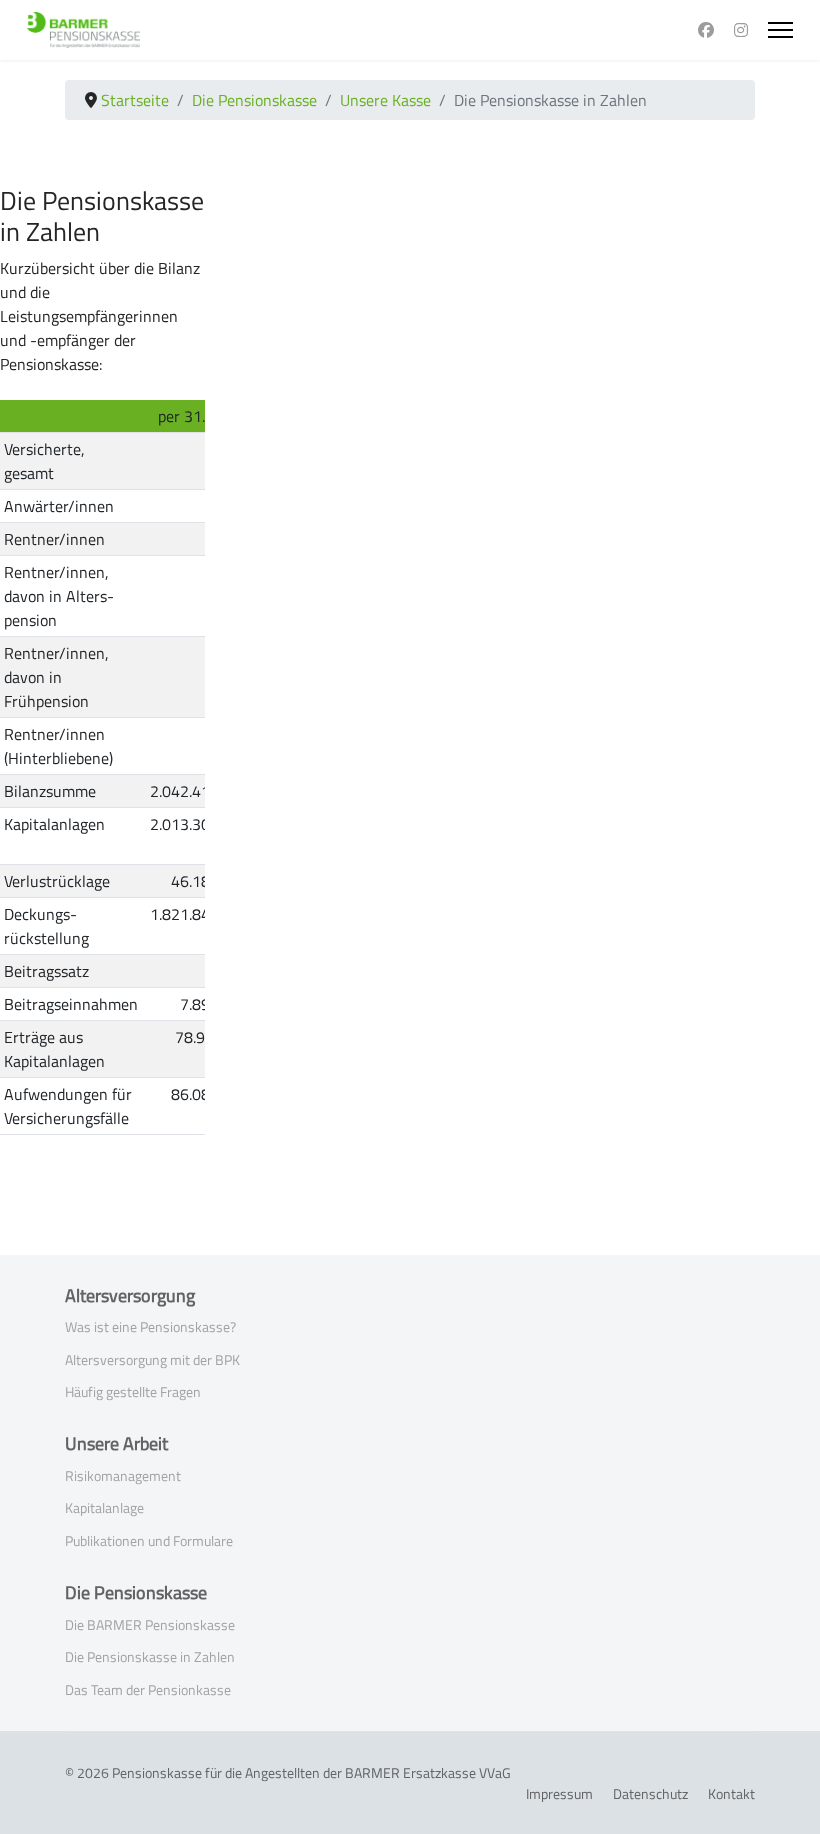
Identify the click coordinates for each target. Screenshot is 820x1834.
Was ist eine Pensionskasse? (150, 1326)
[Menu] (780, 30)
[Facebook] (706, 30)
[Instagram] (741, 30)
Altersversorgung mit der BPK (152, 1359)
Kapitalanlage (104, 1507)
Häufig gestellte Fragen (133, 1391)
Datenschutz (650, 1793)
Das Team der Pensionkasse (148, 1689)
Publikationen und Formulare (149, 1540)
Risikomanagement (123, 1475)
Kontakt (731, 1793)
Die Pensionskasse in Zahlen (150, 1656)
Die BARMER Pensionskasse (150, 1624)
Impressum (559, 1793)
